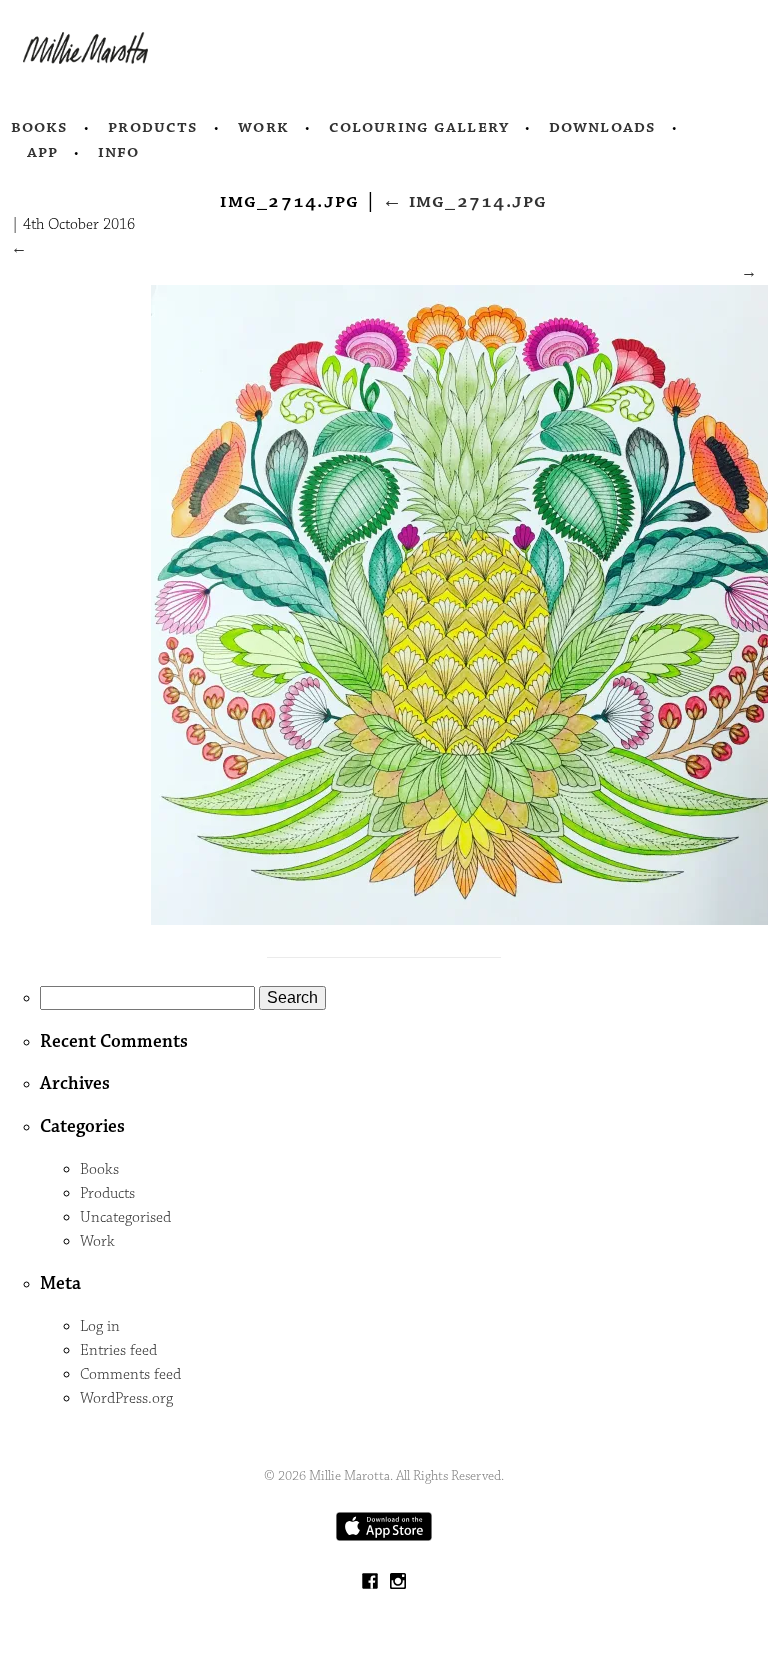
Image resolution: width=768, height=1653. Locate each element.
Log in (100, 1326)
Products (153, 127)
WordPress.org (126, 1398)
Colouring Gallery (419, 127)
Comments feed (130, 1374)
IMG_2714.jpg (465, 201)
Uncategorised (125, 1217)
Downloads (602, 127)
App (42, 152)
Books (40, 127)
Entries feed (118, 1350)
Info (119, 152)
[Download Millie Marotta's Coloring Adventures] (384, 1536)
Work (263, 127)
